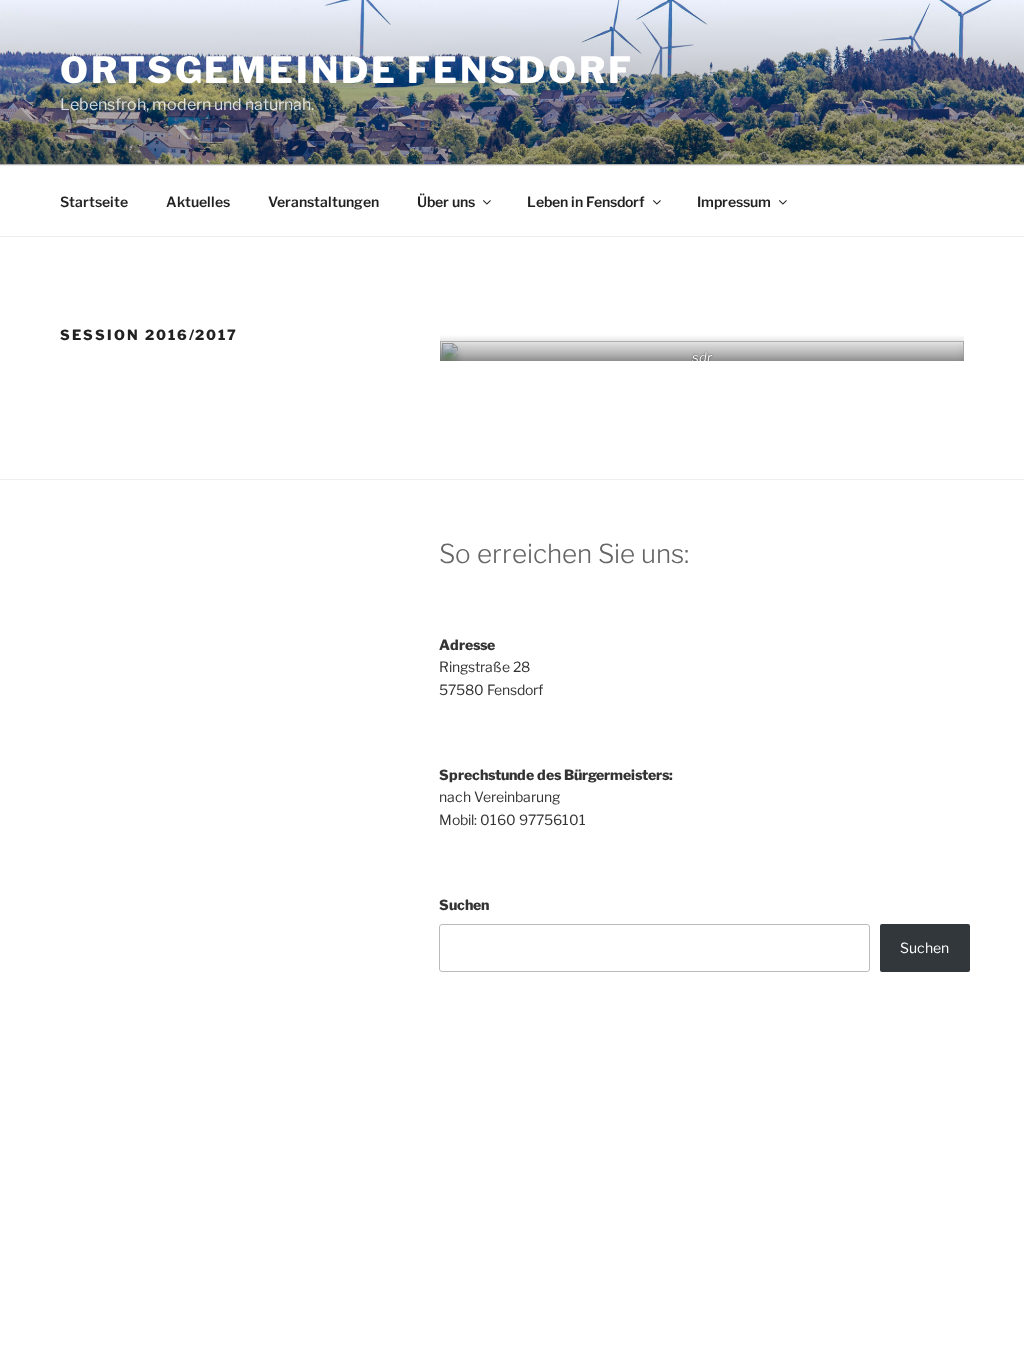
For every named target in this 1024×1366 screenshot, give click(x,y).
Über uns (446, 201)
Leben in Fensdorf (586, 201)
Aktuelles (198, 201)
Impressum (734, 201)
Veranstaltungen (323, 201)
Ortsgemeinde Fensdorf (346, 70)
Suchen (464, 904)
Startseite (94, 201)
